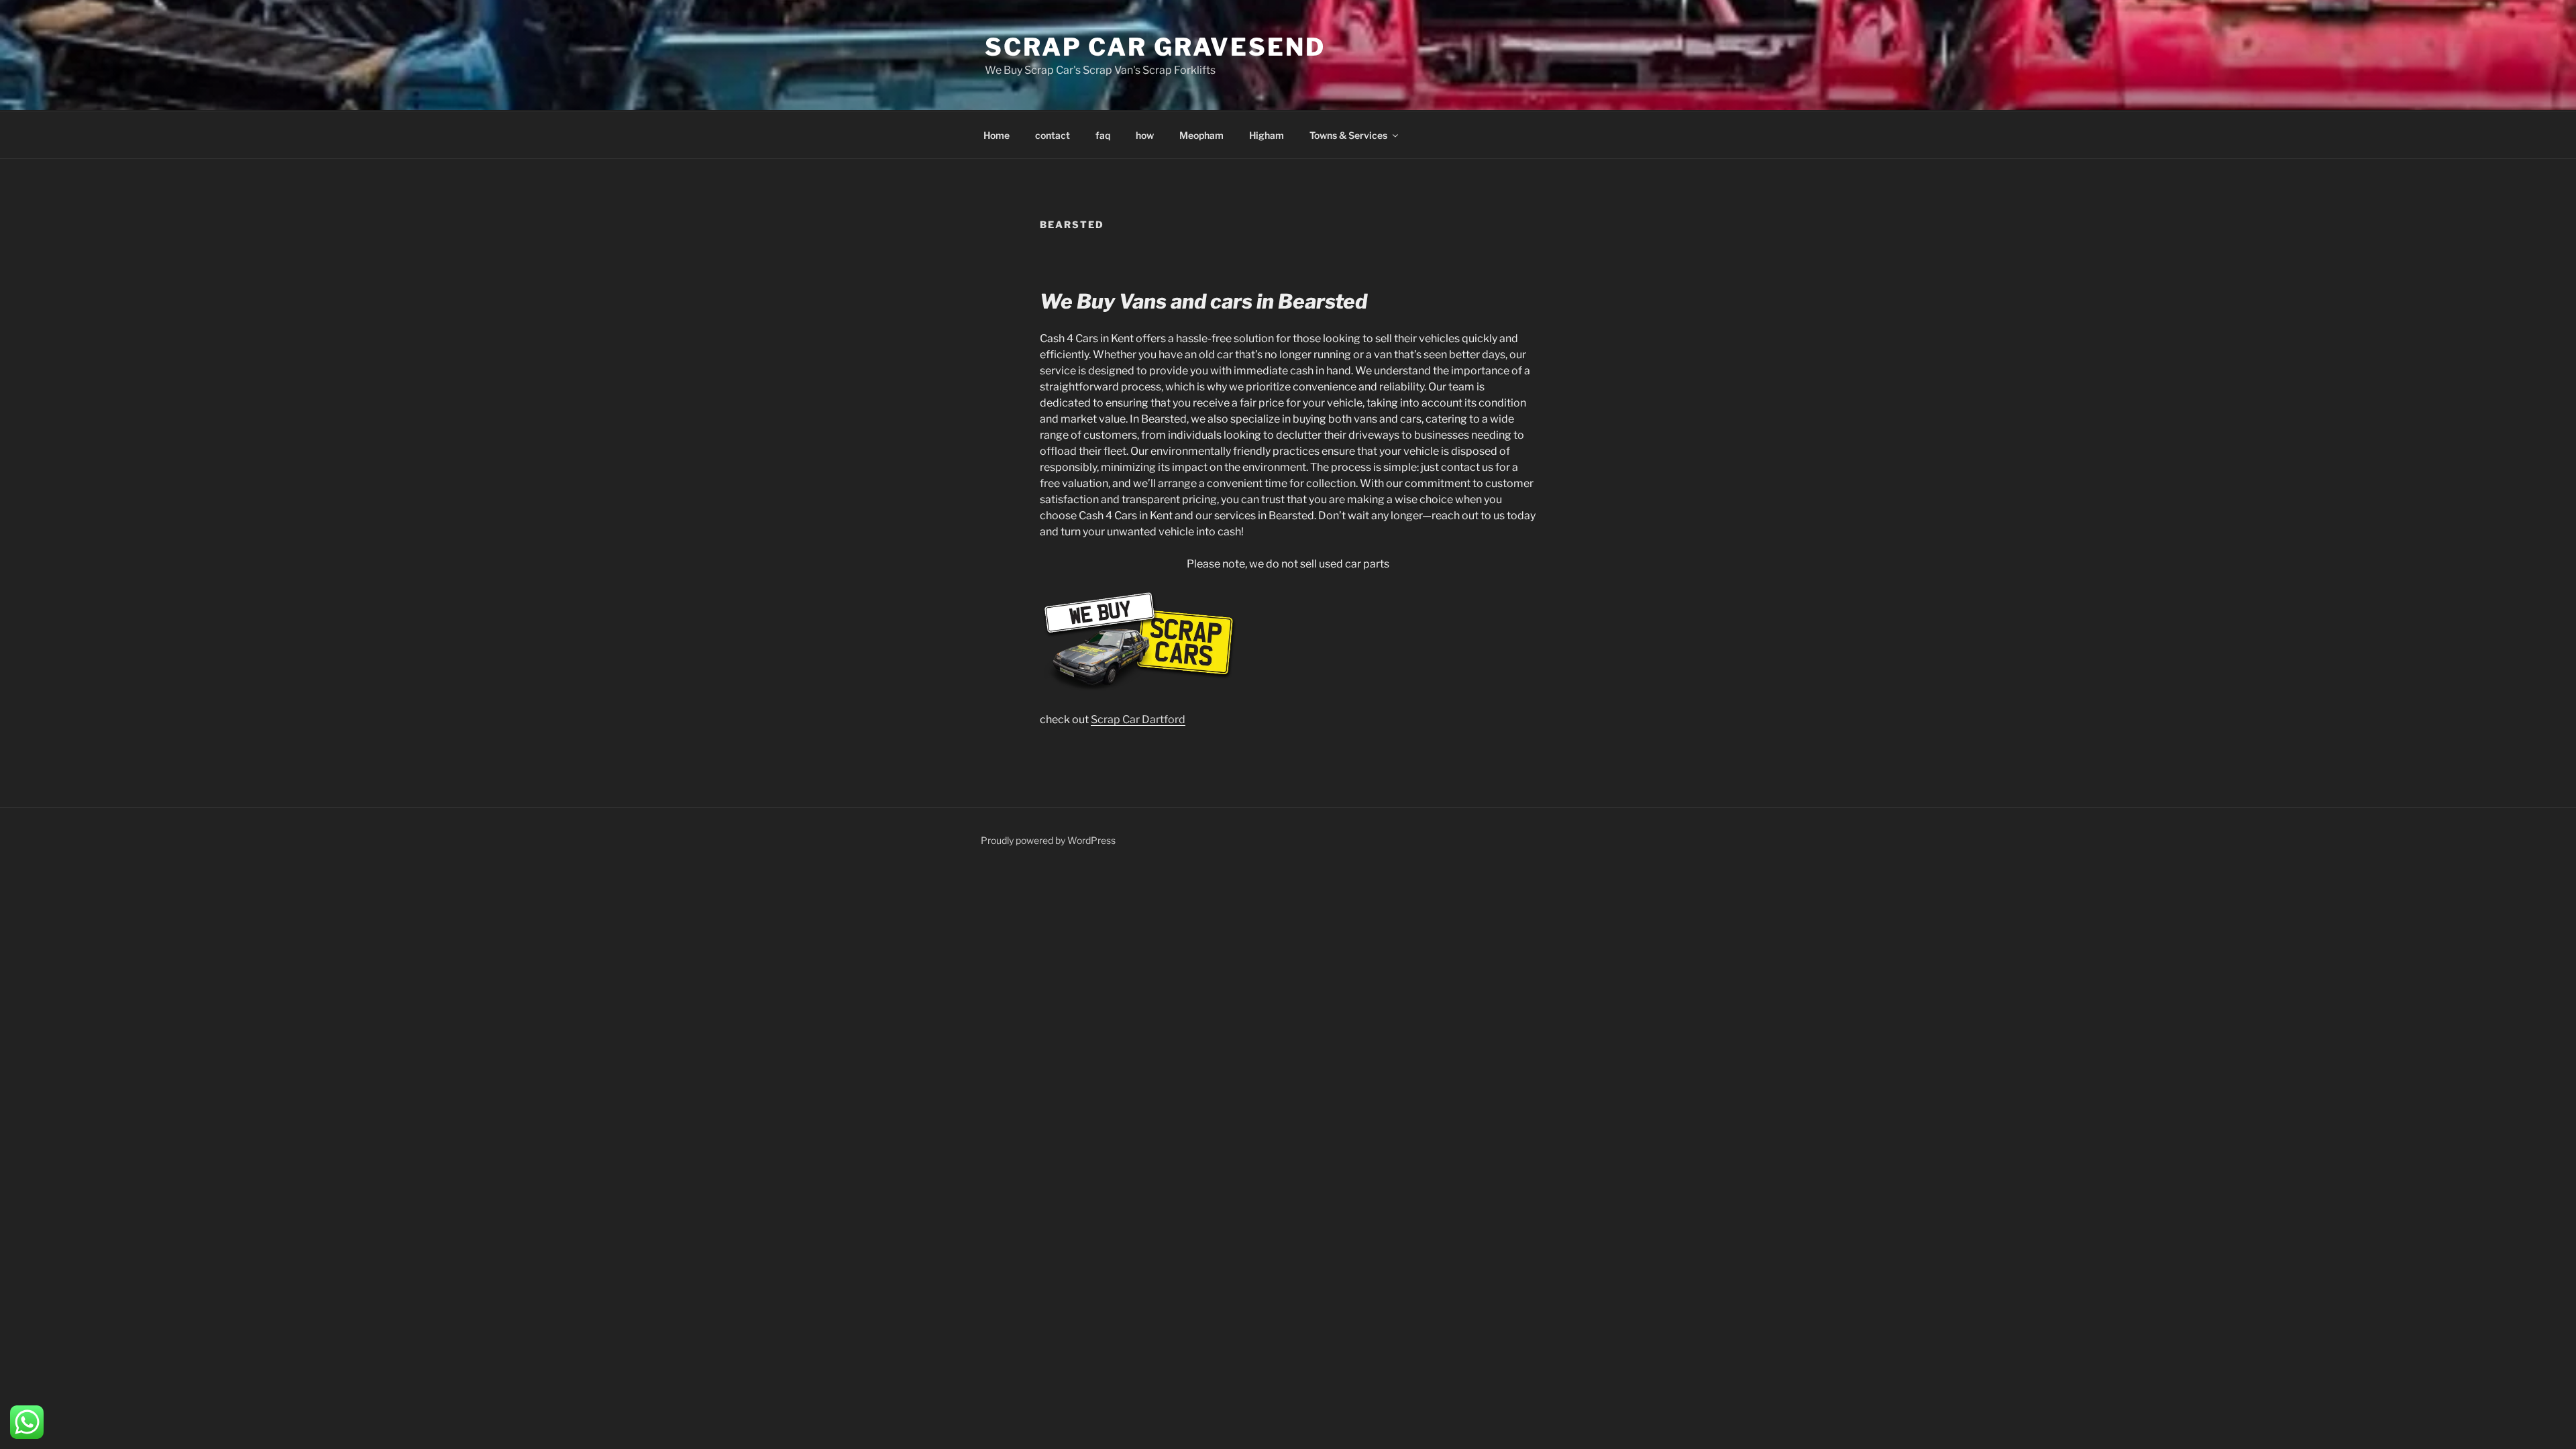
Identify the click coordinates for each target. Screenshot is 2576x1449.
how (1145, 135)
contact (1053, 135)
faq (1103, 135)
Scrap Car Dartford (1138, 719)
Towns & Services (1348, 135)
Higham (1267, 135)
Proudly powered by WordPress (1048, 840)
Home (997, 135)
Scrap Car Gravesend (1155, 47)
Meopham (1201, 135)
